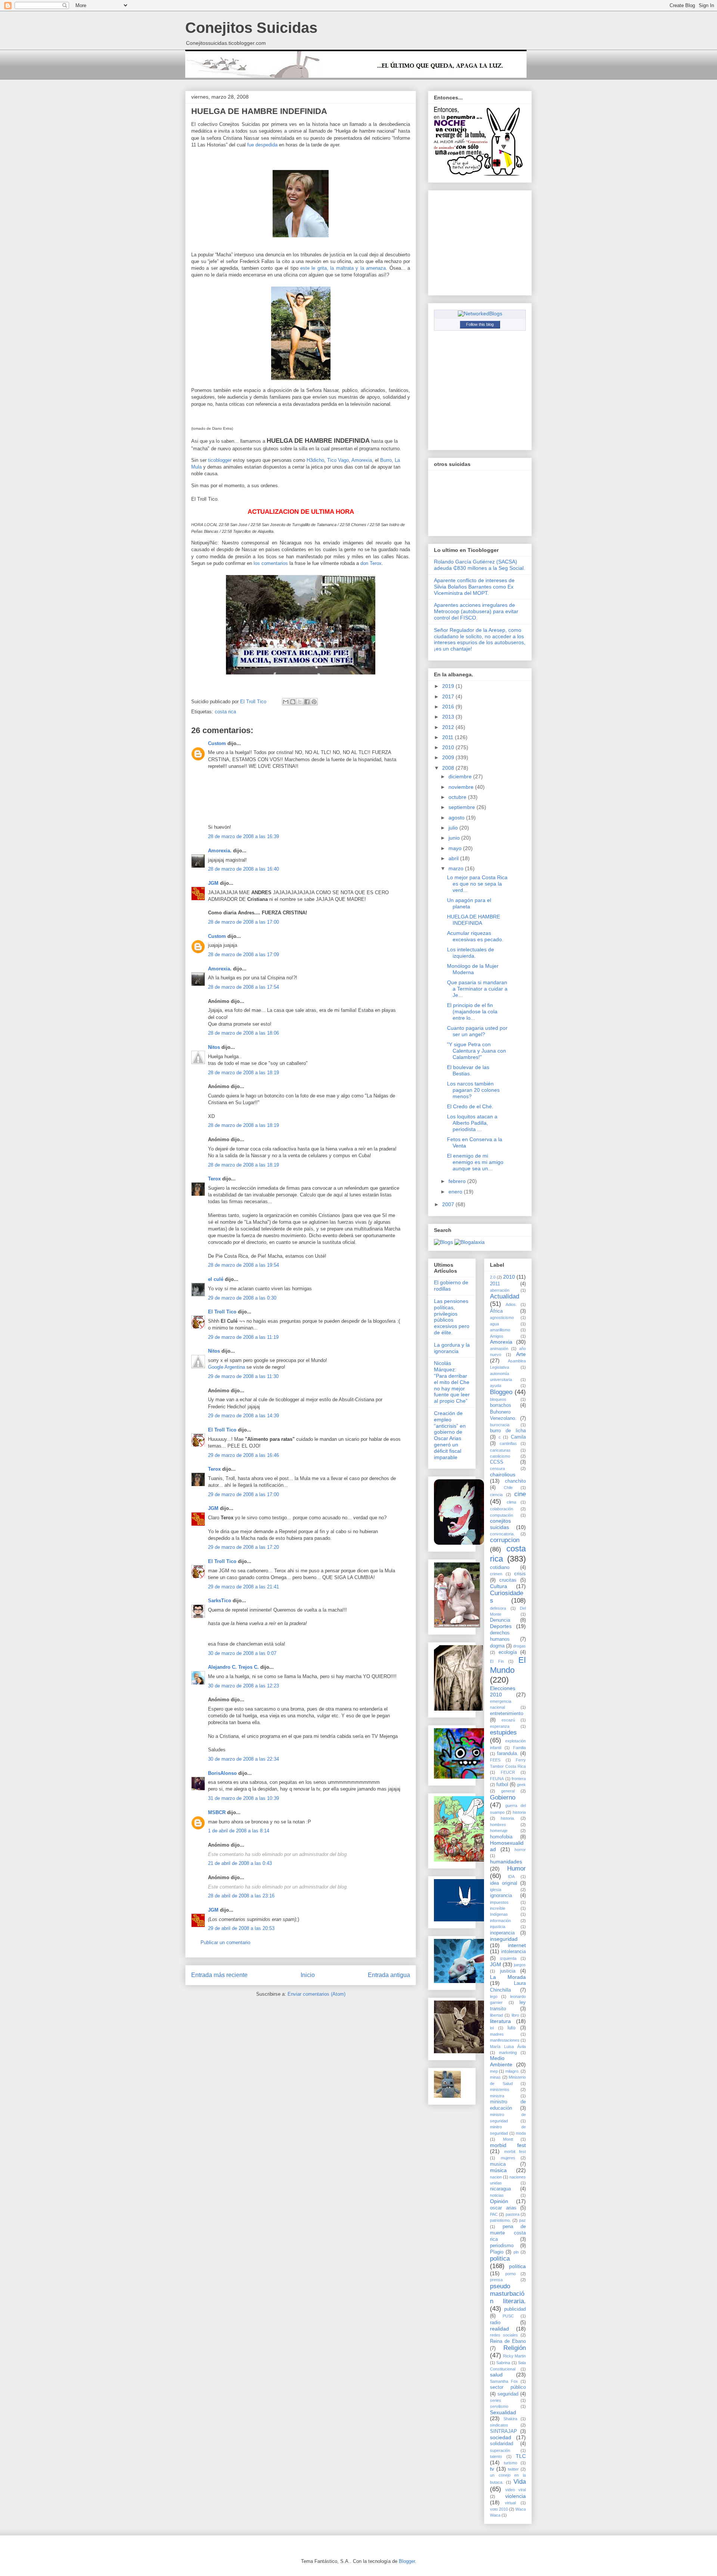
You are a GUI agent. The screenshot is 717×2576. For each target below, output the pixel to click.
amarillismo (500, 1330)
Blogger (407, 2561)
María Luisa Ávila (508, 2047)
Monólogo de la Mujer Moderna (473, 969)
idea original (504, 1883)
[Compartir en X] (300, 702)
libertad (496, 2015)
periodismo (502, 2246)
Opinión (499, 2201)
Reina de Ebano (508, 2341)
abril (454, 858)
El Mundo (508, 1665)
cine (520, 1494)
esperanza (500, 1726)
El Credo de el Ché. (470, 1106)
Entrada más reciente (219, 1975)
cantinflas (508, 1443)
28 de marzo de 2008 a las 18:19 (243, 1073)
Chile (508, 1488)
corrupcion (505, 1540)
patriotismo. (500, 2220)
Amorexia (362, 460)
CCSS (497, 1462)
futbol (502, 1785)
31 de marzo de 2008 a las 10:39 (243, 1798)
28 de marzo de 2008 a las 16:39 (243, 836)
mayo (456, 848)
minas (495, 2077)
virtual (510, 2503)
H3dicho (315, 460)
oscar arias (503, 2208)
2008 (449, 768)
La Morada (508, 1977)
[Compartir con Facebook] (307, 702)
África (496, 1311)
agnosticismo (502, 1318)
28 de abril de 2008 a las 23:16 (241, 1896)
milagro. (512, 2071)
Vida (520, 2482)
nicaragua (500, 2189)
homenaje (499, 1831)
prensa (496, 2280)
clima (511, 1502)
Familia (519, 1748)
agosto (457, 818)
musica (498, 2164)
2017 (449, 696)
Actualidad (505, 1296)
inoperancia (502, 1933)
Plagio (497, 2252)
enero (456, 1192)
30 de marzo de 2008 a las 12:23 (243, 1686)
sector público (508, 2387)
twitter (513, 2469)
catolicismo (500, 1456)
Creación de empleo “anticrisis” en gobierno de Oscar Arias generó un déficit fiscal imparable (450, 1435)
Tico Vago (338, 460)
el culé (216, 1279)
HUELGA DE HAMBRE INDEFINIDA (474, 920)
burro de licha (508, 1431)
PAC (494, 2214)
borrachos (501, 1405)
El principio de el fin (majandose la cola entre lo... (472, 1011)
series (496, 2400)
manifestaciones (505, 2040)
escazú (508, 1720)
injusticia (498, 1927)
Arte (521, 1354)
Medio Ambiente (501, 2061)
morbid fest (508, 2145)
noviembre (462, 787)
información (500, 1921)
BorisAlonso (222, 1773)
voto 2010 (499, 2509)
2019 (449, 686)
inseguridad (504, 1939)
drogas (519, 1646)
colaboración (502, 1509)
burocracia (500, 1425)
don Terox (371, 563)
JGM (213, 883)
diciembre (461, 776)
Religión (515, 2348)
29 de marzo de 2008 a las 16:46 (243, 1455)
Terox (214, 1179)
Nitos (214, 1047)
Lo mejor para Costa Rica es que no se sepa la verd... (477, 884)
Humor (516, 1868)
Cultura (499, 1586)
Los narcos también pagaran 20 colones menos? (473, 1090)
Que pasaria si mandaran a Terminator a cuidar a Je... (477, 989)
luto (511, 2028)
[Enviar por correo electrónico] (286, 702)
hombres (498, 1825)
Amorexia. (220, 851)
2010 (449, 747)
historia (519, 1812)
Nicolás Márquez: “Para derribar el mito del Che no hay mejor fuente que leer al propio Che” (452, 1382)
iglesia (496, 1890)
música (498, 2170)
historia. (508, 1818)
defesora (498, 1608)
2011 (448, 737)
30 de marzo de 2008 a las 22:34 (243, 1759)
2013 (449, 717)
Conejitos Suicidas (251, 28)
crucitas (508, 1580)
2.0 (493, 1277)
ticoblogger (220, 460)
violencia (516, 2496)
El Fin (497, 1661)
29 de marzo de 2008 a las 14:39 (243, 1416)
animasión (499, 1349)
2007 (449, 1204)
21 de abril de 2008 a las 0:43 (240, 1863)
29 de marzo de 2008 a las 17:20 (243, 1547)
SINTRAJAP (504, 2431)
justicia (508, 1971)
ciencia (496, 1495)
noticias (497, 2195)
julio (454, 828)
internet (517, 1945)
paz (522, 2220)
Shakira (510, 2419)
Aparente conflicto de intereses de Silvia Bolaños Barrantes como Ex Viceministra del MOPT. (474, 587)
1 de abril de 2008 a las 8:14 (239, 1831)
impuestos (499, 1902)
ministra (497, 2096)
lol (492, 2028)
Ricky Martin (514, 2356)
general (508, 1791)
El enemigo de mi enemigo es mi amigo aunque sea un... (475, 1162)
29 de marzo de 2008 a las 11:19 (243, 1337)
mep (494, 2071)
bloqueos (498, 1399)
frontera (519, 1779)
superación (500, 2450)
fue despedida (262, 145)
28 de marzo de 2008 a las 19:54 (243, 1265)
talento (496, 2456)
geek (521, 1785)
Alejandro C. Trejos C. (233, 1667)
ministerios (500, 2089)
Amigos (497, 1336)
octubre (458, 797)
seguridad (508, 2394)
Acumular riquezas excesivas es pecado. (475, 936)
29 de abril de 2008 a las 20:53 (241, 1928)
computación (502, 1515)
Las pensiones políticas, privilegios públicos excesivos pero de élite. (452, 1317)
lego (494, 1996)
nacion (496, 2177)
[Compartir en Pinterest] (314, 702)
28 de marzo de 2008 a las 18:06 (243, 1033)
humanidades (506, 1862)
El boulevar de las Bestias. (468, 1070)
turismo (510, 2463)
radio (495, 2323)
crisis (520, 1574)
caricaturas (500, 1450)
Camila (518, 1437)
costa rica (225, 712)
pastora (513, 2214)
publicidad (515, 2309)
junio (455, 838)
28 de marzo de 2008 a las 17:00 (243, 922)
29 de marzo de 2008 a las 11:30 (243, 1376)
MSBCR (217, 1812)
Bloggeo (501, 1392)
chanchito (515, 1481)
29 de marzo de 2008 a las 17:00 (243, 1494)
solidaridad (502, 2444)
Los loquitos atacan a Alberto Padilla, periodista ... (472, 1123)
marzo (457, 868)
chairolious (503, 1474)
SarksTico (220, 1601)
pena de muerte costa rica (508, 2233)
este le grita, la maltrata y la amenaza (343, 268)
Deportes (501, 1626)
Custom (217, 743)
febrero (458, 1181)
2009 (449, 757)
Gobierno (503, 1797)
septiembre (463, 807)
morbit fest (515, 2152)
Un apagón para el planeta (469, 903)
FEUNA (497, 1779)
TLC (521, 2456)
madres (497, 2034)
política (517, 2266)
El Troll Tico (222, 1312)
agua (494, 1324)
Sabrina (503, 2363)
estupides (503, 1732)
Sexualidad (503, 2412)
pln (516, 2252)
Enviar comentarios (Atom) (316, 1994)
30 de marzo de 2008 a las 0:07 (242, 1653)
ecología (508, 1652)
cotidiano (500, 1567)
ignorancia (501, 1896)
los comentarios (271, 563)
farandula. (508, 1754)
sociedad (501, 2437)
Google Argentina (226, 1367)
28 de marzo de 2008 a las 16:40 (243, 869)
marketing (508, 2053)
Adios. (511, 1304)
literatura (500, 2021)
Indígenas (499, 1914)
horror (520, 1850)
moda (521, 2133)
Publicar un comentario (225, 1942)
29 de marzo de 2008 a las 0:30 (242, 1298)
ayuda (496, 1386)
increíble (498, 1908)
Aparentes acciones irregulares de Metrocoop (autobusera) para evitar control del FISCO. (476, 611)
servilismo (499, 2406)
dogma (497, 1646)
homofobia (501, 1837)
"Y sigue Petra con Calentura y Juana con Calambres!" (477, 1051)
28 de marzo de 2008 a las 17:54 (243, 987)
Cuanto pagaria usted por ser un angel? (477, 1031)
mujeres (508, 2158)
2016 (449, 707)
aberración (500, 1290)
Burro (386, 460)
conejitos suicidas (500, 1524)
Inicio (308, 1975)
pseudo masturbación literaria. (508, 2294)
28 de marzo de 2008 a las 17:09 (243, 955)
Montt (508, 2139)
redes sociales (504, 2335)
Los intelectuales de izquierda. (471, 953)
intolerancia (513, 1952)
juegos (520, 1965)
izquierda (508, 1958)
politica (500, 2259)
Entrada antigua (389, 1975)
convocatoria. (502, 1534)
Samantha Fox (504, 2381)
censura (497, 1468)
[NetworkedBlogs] (480, 313)
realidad (499, 2329)
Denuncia (500, 1620)
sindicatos (499, 2425)
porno (510, 2274)
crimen (496, 1574)
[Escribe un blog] (293, 702)
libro (515, 2015)
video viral (516, 2490)
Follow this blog (480, 324)
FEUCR (508, 1772)
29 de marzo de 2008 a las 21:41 (243, 1587)
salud (496, 2375)
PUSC (508, 2316)
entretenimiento (507, 1714)
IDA (511, 1877)
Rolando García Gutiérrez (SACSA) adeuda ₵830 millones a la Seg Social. (479, 565)
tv (492, 2469)
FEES (495, 1760)
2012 (449, 727)
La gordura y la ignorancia (452, 1348)
